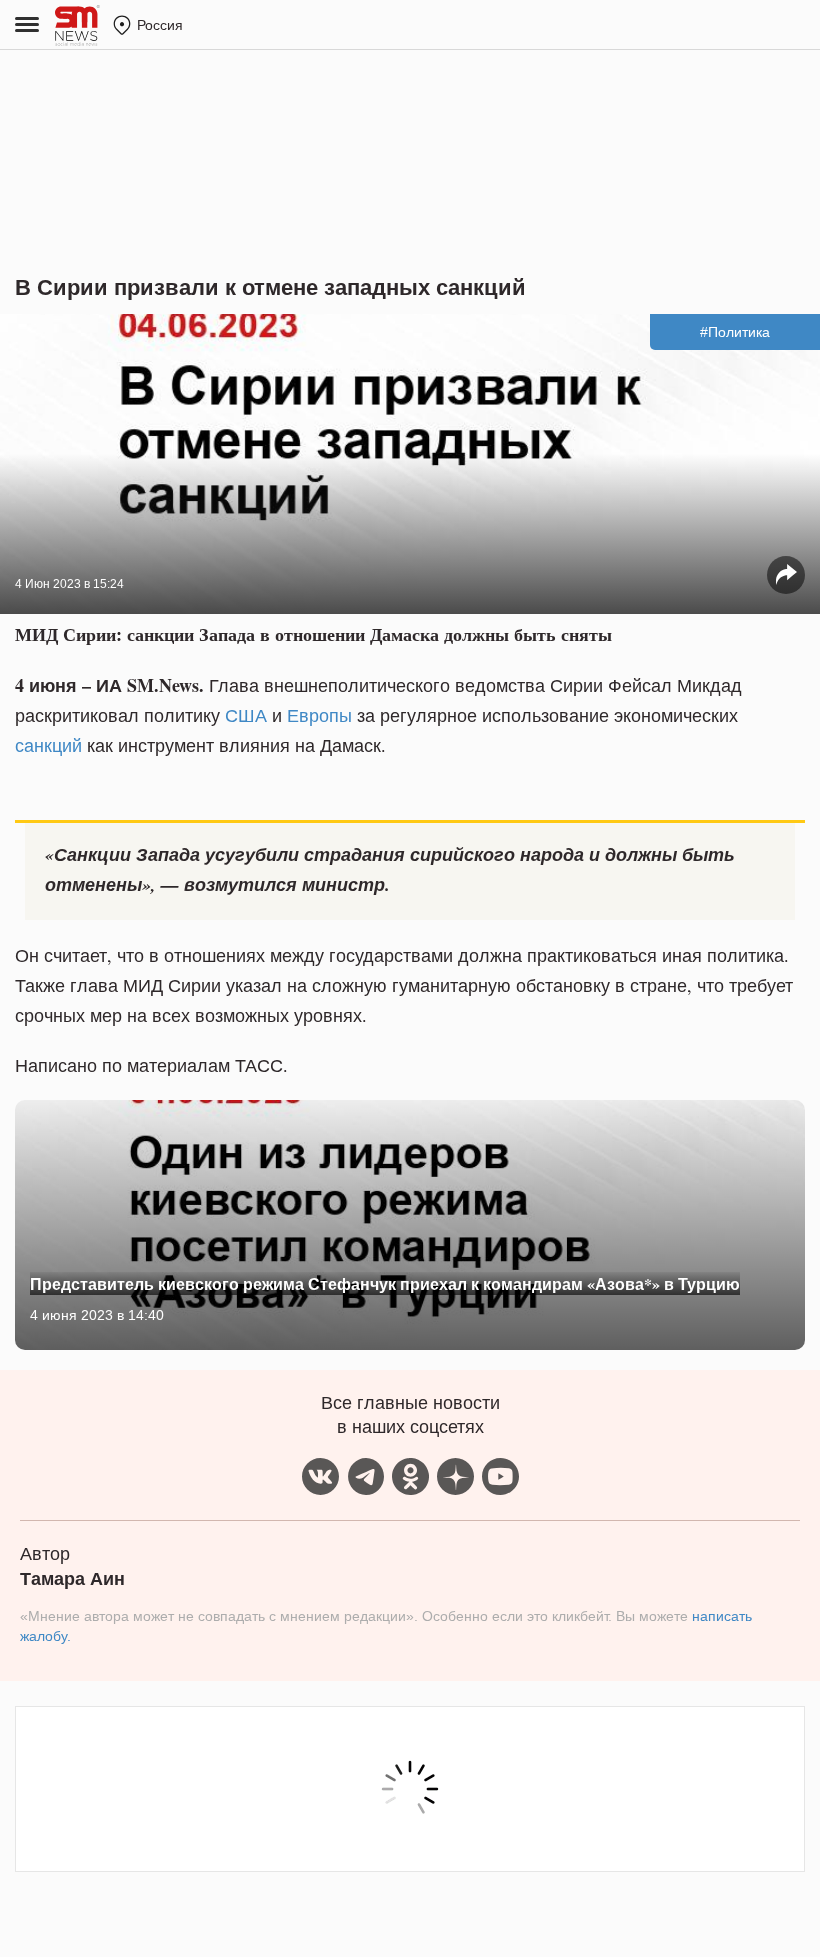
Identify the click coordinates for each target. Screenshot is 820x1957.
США (246, 715)
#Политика (735, 332)
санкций (48, 745)
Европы (319, 715)
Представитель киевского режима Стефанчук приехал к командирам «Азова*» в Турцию (385, 1283)
